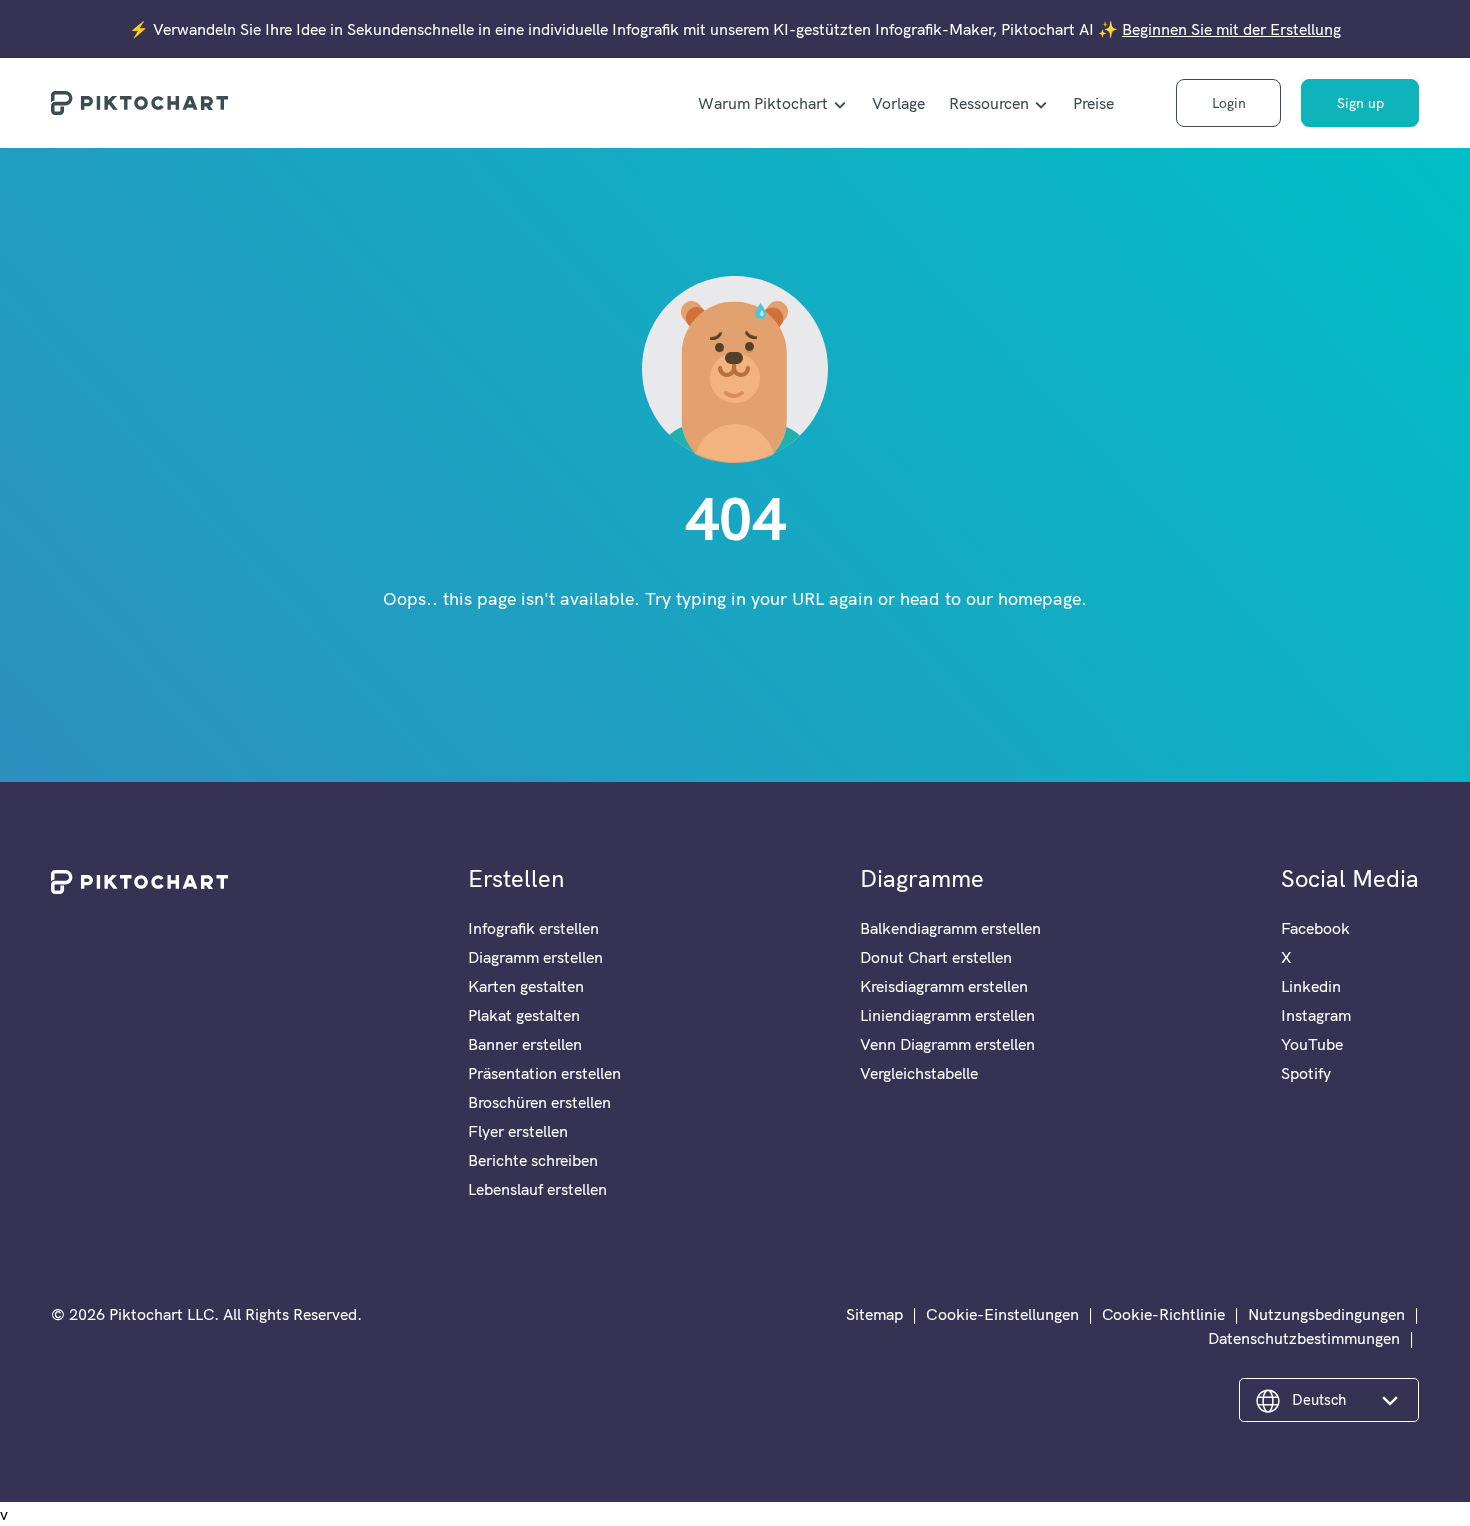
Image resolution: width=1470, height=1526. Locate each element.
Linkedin (1311, 986)
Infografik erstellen (533, 928)
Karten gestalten (526, 986)
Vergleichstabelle (919, 1073)
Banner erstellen (525, 1044)
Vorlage (898, 103)
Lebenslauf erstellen (537, 1189)
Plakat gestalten (524, 1015)
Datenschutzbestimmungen (1304, 1338)
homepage (1039, 598)
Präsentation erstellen (544, 1073)
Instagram (1316, 1015)
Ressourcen (989, 103)
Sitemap (874, 1314)
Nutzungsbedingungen (1326, 1314)
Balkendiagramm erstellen (950, 928)
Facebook (1315, 928)
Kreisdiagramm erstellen (944, 986)
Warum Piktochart (763, 103)
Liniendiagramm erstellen (947, 1015)
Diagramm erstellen (535, 957)
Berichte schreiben (533, 1160)
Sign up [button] (1360, 103)
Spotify (1306, 1073)
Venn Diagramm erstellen (947, 1044)
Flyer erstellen (518, 1131)
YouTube (1312, 1044)
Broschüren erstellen (539, 1102)
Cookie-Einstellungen (1002, 1314)
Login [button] (1229, 103)
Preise (1093, 103)
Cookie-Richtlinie (1163, 1314)
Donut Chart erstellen (936, 957)
